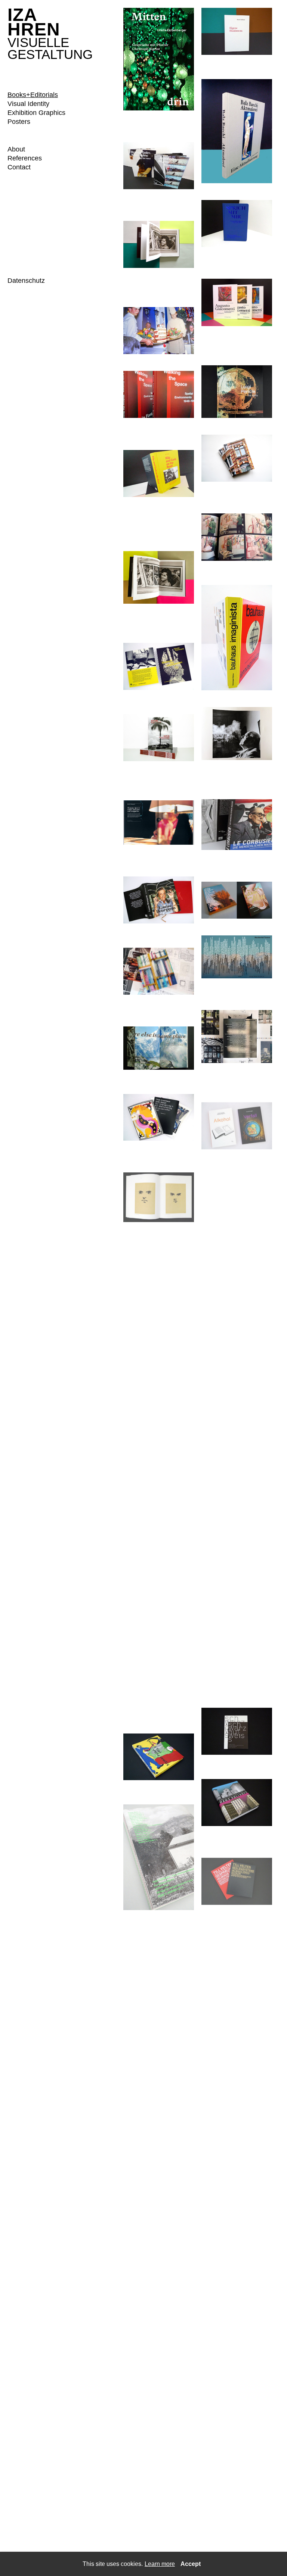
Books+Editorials (33, 95)
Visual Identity (28, 104)
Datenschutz (26, 281)
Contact (19, 167)
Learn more (160, 2564)
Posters (19, 122)
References (25, 158)
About (16, 149)
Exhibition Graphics (36, 113)
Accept (191, 2564)
